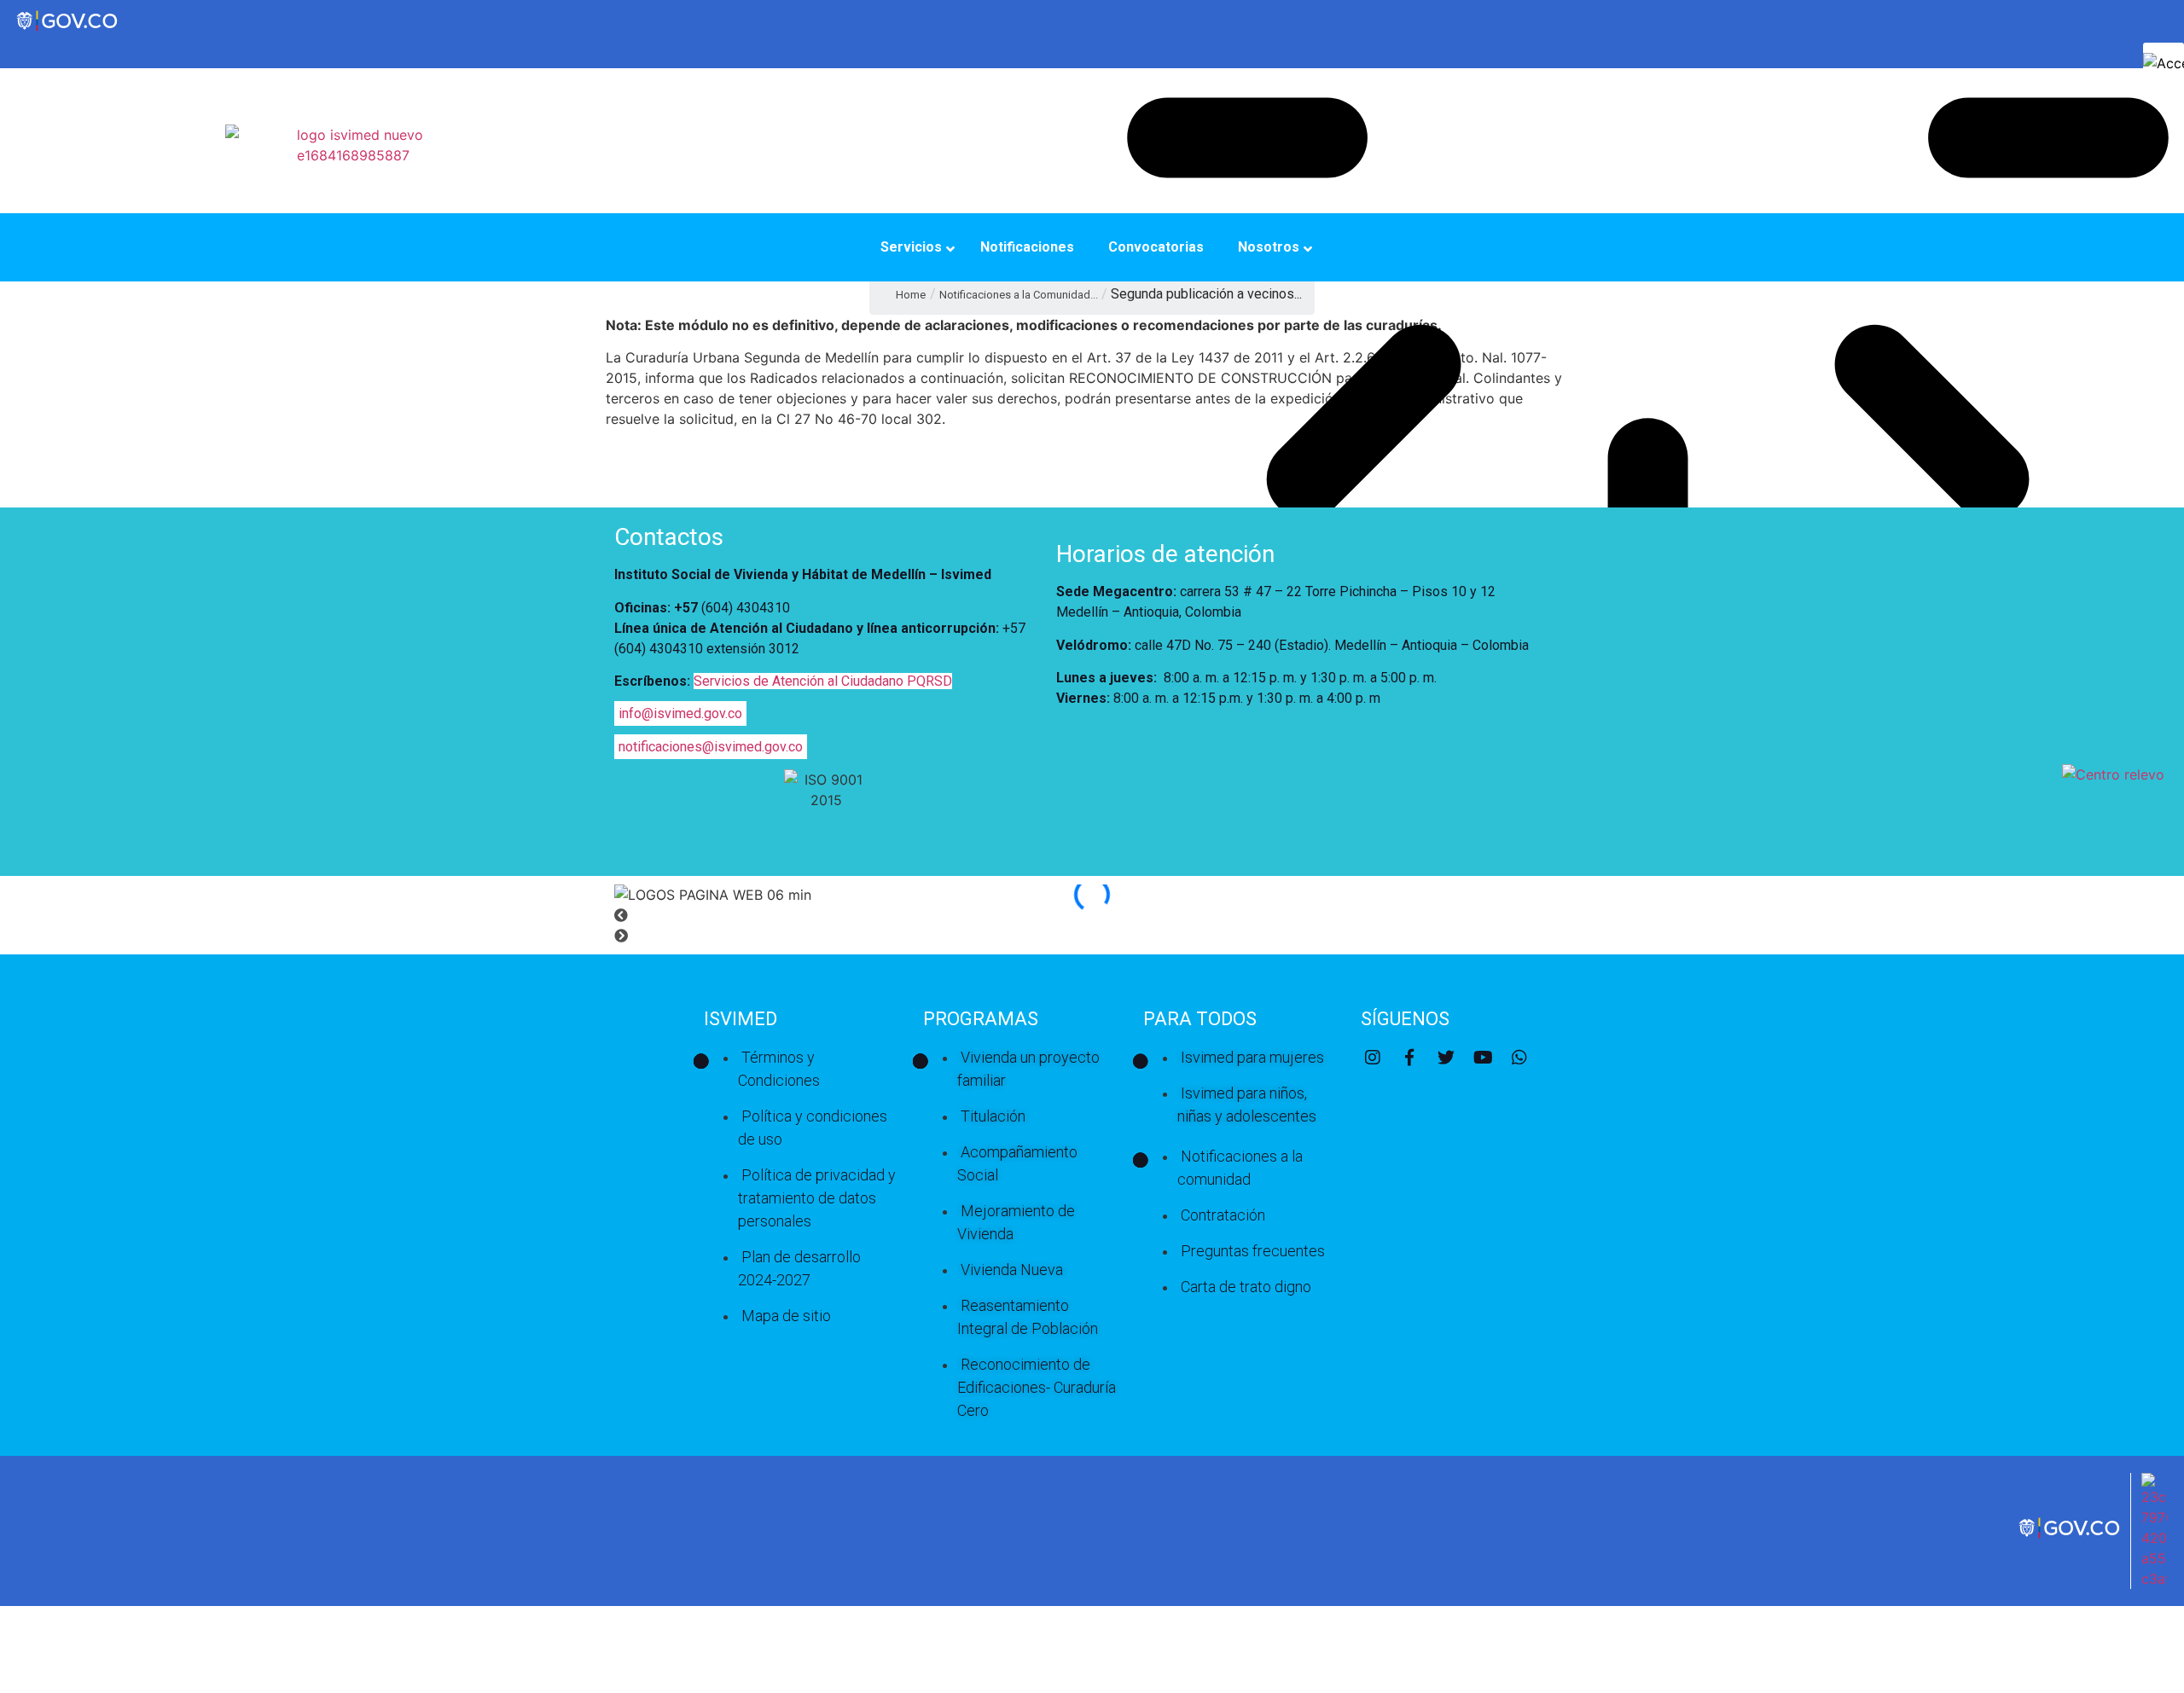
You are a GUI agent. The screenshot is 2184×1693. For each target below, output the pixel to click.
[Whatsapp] (1519, 1058)
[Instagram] (1373, 1058)
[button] (1092, 915)
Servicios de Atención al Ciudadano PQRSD (823, 681)
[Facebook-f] (1409, 1058)
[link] (2071, 1536)
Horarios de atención (1165, 554)
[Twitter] (1446, 1058)
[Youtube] (1483, 1058)
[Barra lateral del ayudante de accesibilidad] (2164, 63)
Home (911, 295)
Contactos (669, 537)
